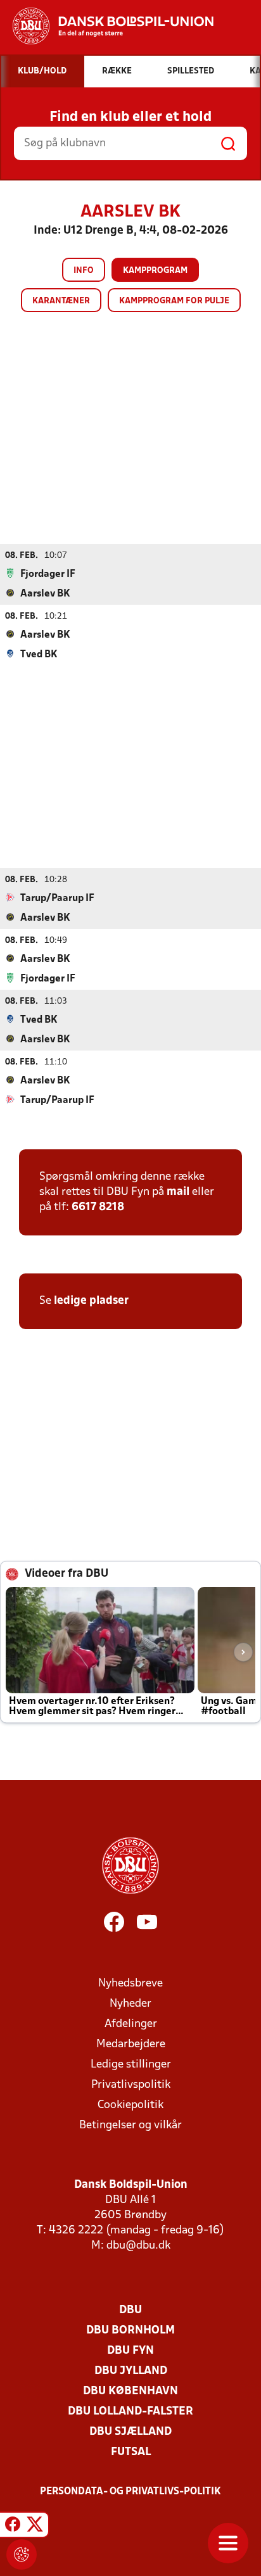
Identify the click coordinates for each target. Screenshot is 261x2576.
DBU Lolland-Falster (130, 2412)
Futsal (131, 2452)
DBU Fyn (130, 2351)
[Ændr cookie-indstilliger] (22, 2554)
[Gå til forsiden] (107, 26)
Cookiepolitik (130, 2105)
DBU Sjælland (130, 2432)
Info (84, 271)
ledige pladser (91, 1301)
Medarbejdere (131, 2044)
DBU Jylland (131, 2371)
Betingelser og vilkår (130, 2125)
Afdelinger (131, 2024)
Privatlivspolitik (131, 2085)
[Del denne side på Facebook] (13, 2527)
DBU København (130, 2391)
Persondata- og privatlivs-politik (130, 2492)
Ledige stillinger (131, 2065)
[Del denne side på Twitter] (35, 2527)
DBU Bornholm (130, 2331)
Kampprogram (155, 271)
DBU (130, 2310)
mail (178, 1192)
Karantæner (61, 301)
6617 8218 (98, 1207)
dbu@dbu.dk (138, 2246)
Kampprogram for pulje (174, 301)
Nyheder (130, 2004)
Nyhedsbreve (130, 1984)
